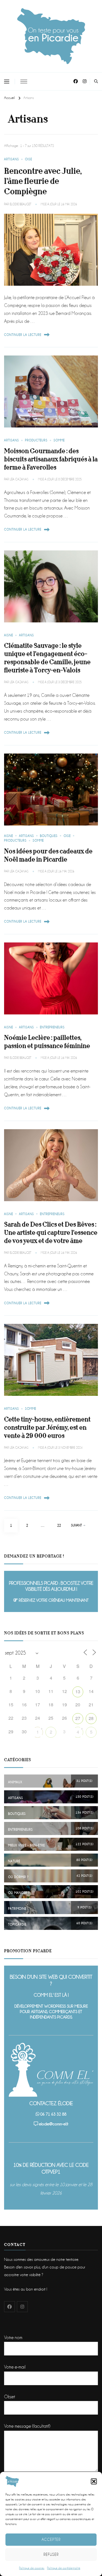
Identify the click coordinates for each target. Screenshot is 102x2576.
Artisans (12, 159)
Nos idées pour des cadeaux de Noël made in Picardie (48, 855)
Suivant (76, 1525)
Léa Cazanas (19, 479)
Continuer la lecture (23, 335)
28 (91, 1718)
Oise (29, 159)
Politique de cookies (32, 2568)
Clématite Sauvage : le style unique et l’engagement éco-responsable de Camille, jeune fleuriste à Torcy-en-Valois (47, 658)
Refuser (51, 2554)
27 (78, 1718)
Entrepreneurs (52, 1027)
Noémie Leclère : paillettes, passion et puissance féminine (47, 1042)
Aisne (9, 635)
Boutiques (49, 836)
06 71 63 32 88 (53, 2114)
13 (78, 1691)
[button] (94, 2481)
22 (61, 1525)
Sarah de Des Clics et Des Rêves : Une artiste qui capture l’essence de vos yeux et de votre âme (51, 1233)
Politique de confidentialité (64, 2568)
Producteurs (36, 440)
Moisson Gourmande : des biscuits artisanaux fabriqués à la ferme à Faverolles (51, 459)
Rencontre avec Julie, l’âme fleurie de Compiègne (43, 181)
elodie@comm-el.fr (54, 2124)
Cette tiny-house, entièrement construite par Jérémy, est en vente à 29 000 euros (47, 1428)
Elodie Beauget (21, 204)
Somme (59, 440)
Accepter (51, 2539)
